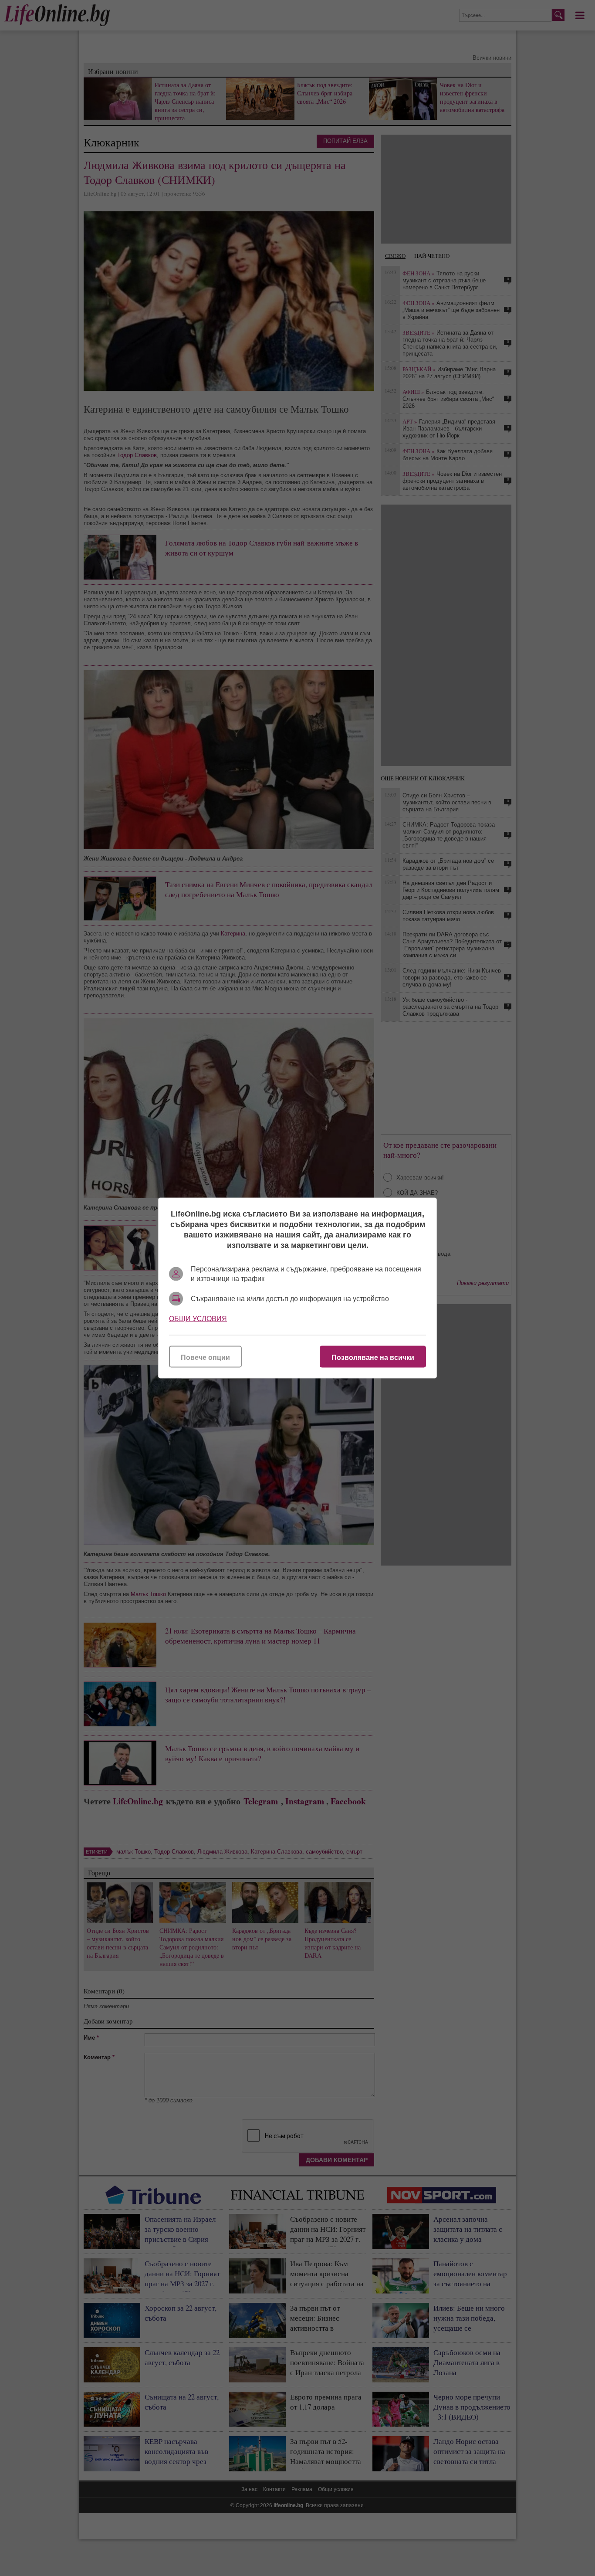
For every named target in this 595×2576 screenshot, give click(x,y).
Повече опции (205, 1357)
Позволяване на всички (373, 1357)
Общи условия (198, 1319)
